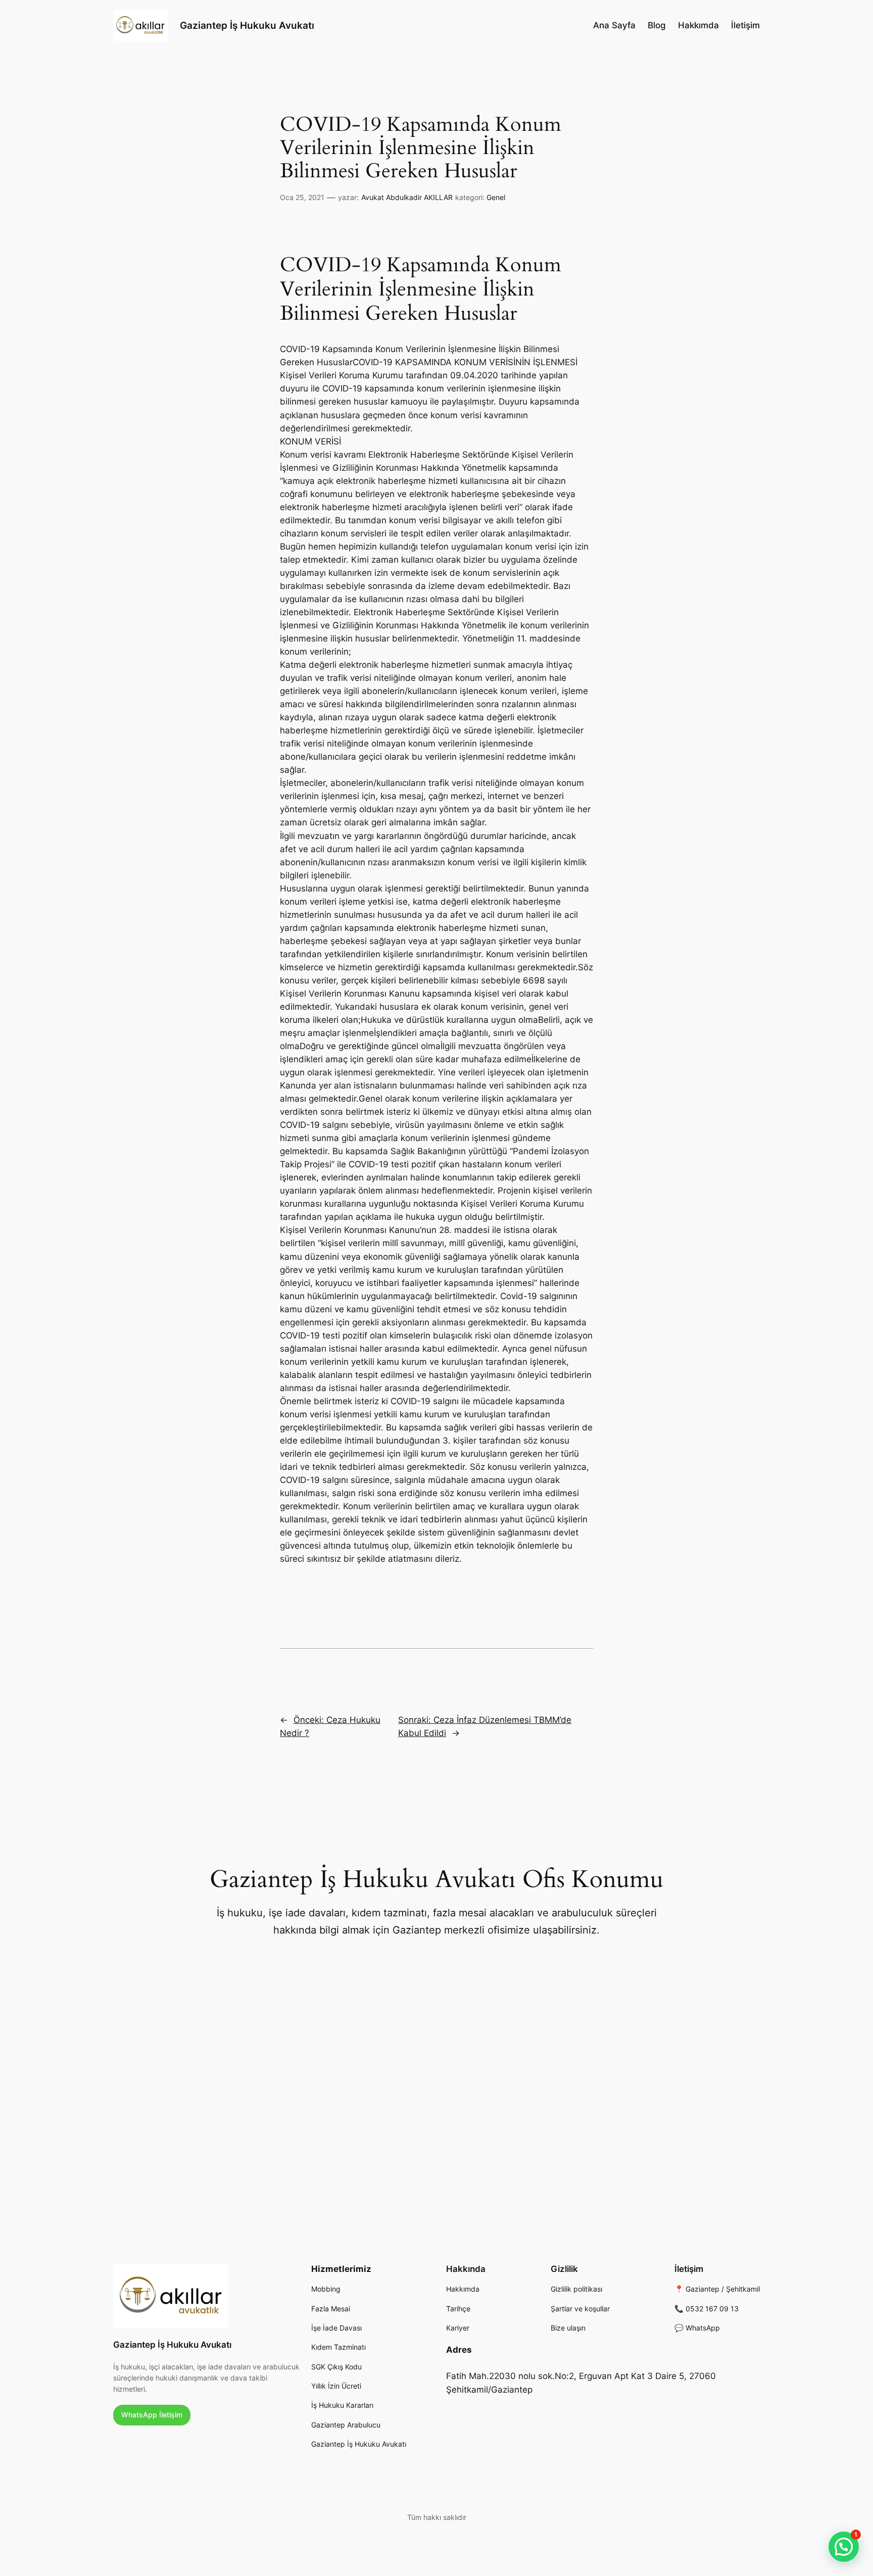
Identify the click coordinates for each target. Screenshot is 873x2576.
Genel (496, 197)
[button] (844, 2547)
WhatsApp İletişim (152, 2415)
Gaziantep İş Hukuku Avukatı (247, 25)
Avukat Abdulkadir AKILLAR (407, 197)
